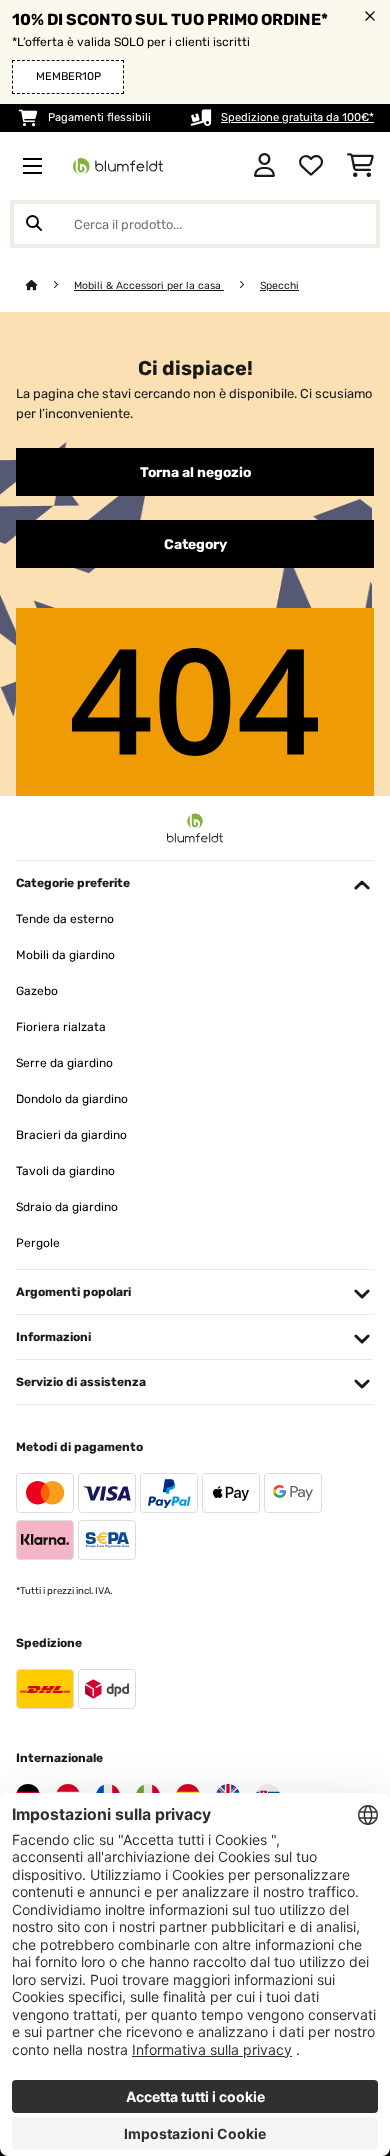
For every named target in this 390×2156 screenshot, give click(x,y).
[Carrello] (360, 166)
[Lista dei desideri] (311, 166)
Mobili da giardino (65, 955)
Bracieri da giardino (71, 1135)
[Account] (264, 166)
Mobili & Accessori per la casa (149, 285)
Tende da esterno (65, 919)
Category (195, 544)
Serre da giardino (64, 1063)
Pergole (38, 1243)
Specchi (279, 285)
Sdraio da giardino (67, 1207)
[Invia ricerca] (34, 224)
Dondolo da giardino (72, 1099)
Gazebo (37, 991)
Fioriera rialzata (61, 1027)
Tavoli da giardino (65, 1171)
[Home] (50, 285)
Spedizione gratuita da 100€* (297, 117)
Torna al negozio (195, 472)
